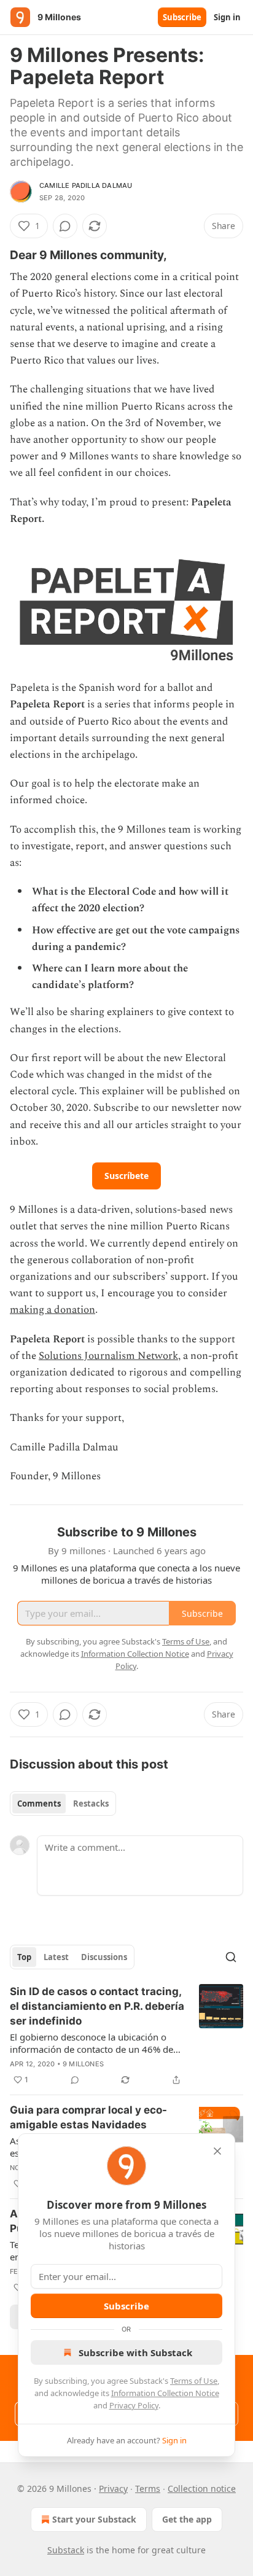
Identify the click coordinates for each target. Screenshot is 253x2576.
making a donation (53, 1310)
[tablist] (63, 1804)
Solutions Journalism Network (108, 1356)
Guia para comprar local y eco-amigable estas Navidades (88, 2117)
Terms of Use (194, 2381)
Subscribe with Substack (135, 2352)
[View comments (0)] (65, 226)
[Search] (231, 1957)
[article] (126, 2036)
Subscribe (182, 17)
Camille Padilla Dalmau (86, 185)
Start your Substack (94, 2519)
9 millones (83, 2064)
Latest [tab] (56, 1957)
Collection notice (202, 2488)
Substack (66, 2550)
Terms (148, 2488)
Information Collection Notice (165, 2393)
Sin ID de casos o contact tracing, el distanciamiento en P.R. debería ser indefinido (97, 2006)
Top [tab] (24, 1957)
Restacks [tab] (91, 1804)
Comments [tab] (39, 1804)
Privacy (113, 2488)
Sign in (227, 17)
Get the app (187, 2519)
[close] (217, 2151)
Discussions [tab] (104, 1957)
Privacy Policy (134, 2405)
